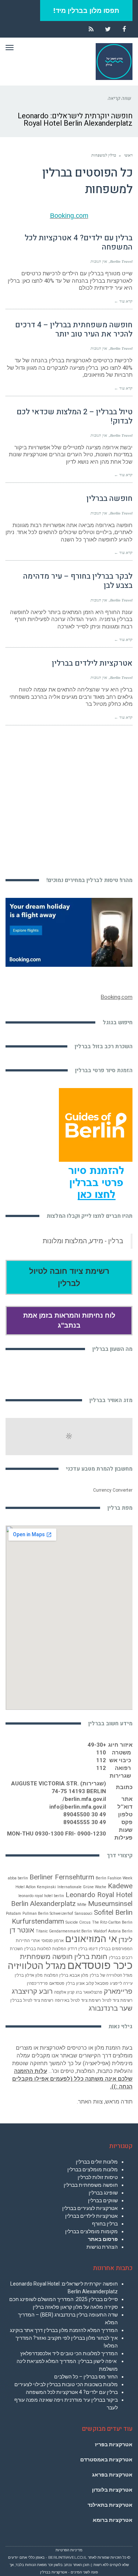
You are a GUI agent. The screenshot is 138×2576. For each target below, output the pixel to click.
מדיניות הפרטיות (69, 2550)
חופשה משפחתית (46, 1957)
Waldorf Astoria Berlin (113, 1931)
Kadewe (120, 1886)
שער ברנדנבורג (111, 2008)
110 (101, 1753)
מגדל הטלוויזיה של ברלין (111, 1975)
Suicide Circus (78, 1922)
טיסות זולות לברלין (98, 2177)
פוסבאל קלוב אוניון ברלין (87, 1984)
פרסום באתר (103, 2239)
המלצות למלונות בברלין (45, 1949)
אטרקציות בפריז (114, 2444)
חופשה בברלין (109, 499)
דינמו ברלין (88, 1949)
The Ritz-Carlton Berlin (112, 1922)
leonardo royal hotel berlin (41, 1896)
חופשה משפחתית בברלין (91, 2185)
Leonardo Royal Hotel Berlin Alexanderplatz (72, 1899)
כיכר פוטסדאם (100, 1965)
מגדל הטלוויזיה (37, 1966)
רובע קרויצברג (32, 1991)
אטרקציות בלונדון (112, 2490)
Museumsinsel (110, 1904)
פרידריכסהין (37, 1984)
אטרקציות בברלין (54, 2572)
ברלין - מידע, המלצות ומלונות (83, 1241)
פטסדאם (57, 1984)
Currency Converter (113, 1490)
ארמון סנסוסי (52, 1941)
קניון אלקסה (64, 1992)
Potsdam (13, 1913)
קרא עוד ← (123, 301)
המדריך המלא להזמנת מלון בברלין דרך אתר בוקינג (64, 2330)
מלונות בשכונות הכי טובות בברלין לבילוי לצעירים (66, 2384)
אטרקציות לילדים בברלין (92, 663)
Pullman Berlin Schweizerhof (48, 1913)
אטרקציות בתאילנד (110, 2505)
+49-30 (97, 1745)
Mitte (82, 1905)
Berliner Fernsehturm (62, 1877)
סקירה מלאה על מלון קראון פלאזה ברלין (75, 2307)
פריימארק (118, 1991)
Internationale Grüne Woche (82, 1887)
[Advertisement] (69, 797)
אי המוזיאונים (91, 1939)
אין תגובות (99, 261)
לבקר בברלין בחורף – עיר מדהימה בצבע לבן (78, 581)
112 (101, 1760)
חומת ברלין (91, 1957)
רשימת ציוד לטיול (117, 2000)
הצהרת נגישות (102, 2247)
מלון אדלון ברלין (29, 1975)
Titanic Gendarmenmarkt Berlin (64, 1931)
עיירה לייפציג (121, 1984)
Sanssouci (84, 1913)
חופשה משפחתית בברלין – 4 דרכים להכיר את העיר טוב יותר (74, 330)
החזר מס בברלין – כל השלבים (86, 2377)
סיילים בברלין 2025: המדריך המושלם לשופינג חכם (63, 2299)
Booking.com (69, 216)
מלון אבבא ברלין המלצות (66, 1975)
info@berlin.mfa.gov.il (78, 1807)
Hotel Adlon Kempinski (36, 1887)
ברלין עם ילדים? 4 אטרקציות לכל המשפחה (79, 243)
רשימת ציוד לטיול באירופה (78, 2000)
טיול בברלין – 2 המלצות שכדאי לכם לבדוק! (75, 416)
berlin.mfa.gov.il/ (84, 1799)
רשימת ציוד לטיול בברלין (32, 2000)
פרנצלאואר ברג (89, 1992)
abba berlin (18, 1878)
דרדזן (72, 1949)
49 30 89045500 (85, 1815)
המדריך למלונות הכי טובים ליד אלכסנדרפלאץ (69, 2353)
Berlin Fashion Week (114, 1878)
